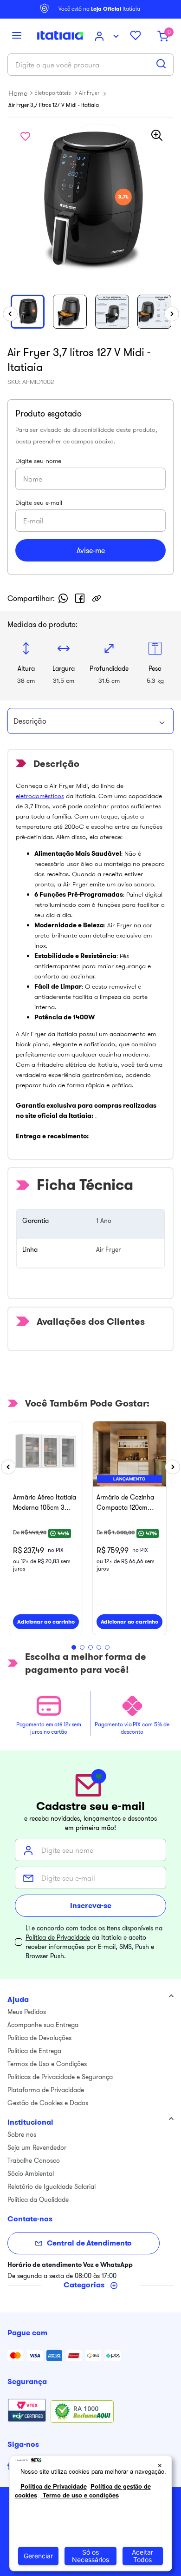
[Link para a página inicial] (18, 93)
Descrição (30, 721)
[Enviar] (90, 550)
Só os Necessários (90, 2556)
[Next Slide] (173, 1467)
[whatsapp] (63, 598)
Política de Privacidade (58, 1937)
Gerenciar (38, 2556)
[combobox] (90, 65)
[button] (17, 36)
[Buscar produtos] (161, 64)
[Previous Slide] (8, 1467)
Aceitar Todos (142, 2556)
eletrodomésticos (40, 796)
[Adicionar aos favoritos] (25, 136)
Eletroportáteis (52, 93)
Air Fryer (89, 93)
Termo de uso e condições (80, 2495)
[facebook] (80, 598)
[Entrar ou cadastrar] (108, 36)
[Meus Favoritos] (139, 36)
